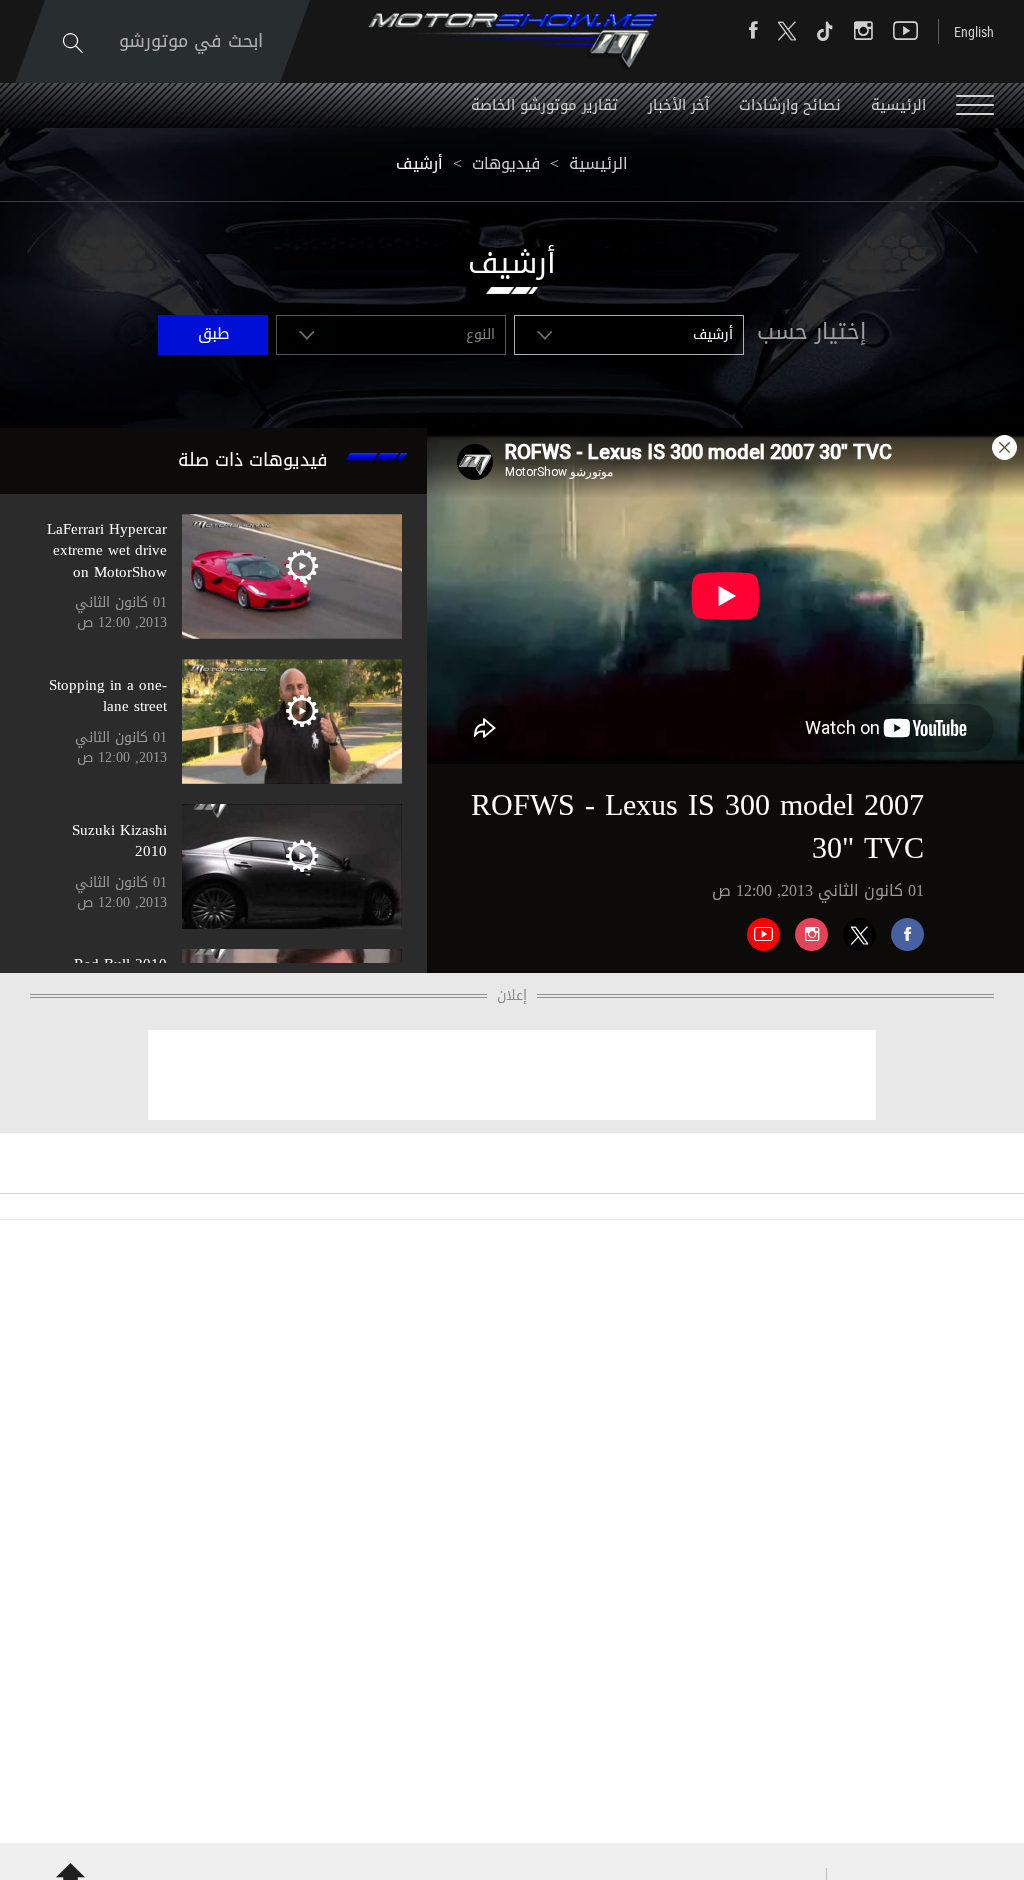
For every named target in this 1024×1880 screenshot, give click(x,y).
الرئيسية (898, 105)
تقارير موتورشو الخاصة (544, 105)
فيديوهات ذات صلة (253, 460)
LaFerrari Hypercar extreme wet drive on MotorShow (107, 550)
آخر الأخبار (678, 105)
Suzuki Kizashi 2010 (119, 840)
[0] (900, 927)
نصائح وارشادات (790, 105)
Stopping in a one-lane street (108, 695)
